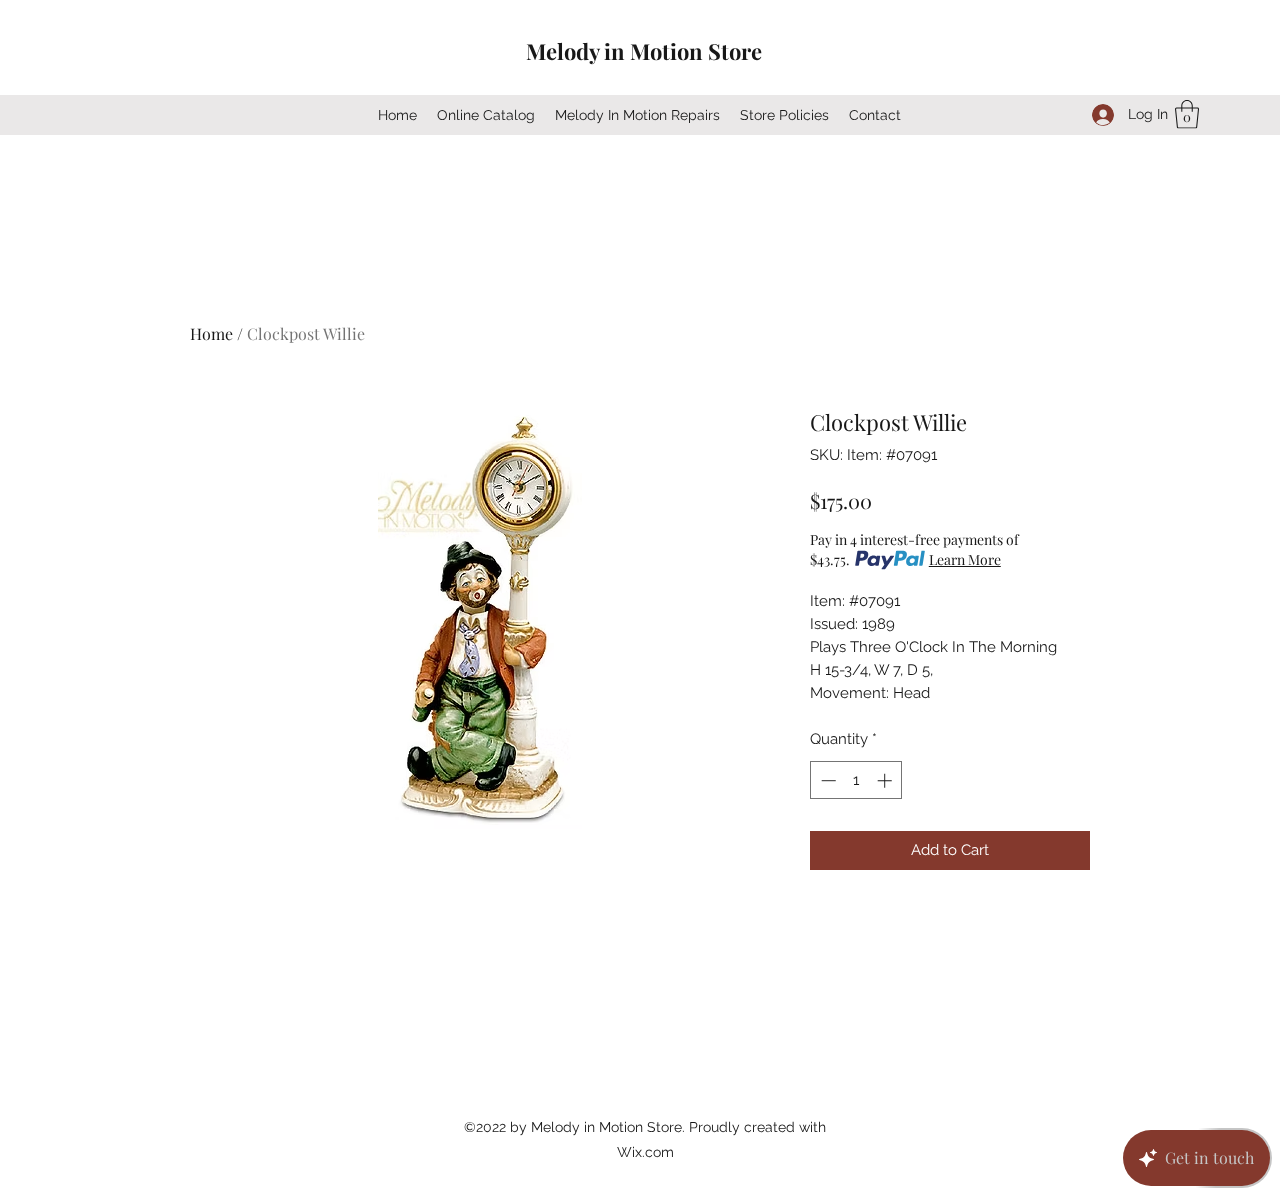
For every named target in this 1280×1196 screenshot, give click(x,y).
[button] (1187, 114)
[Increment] (886, 780)
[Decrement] (826, 780)
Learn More (965, 559)
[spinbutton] (856, 780)
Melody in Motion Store (644, 51)
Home (211, 333)
